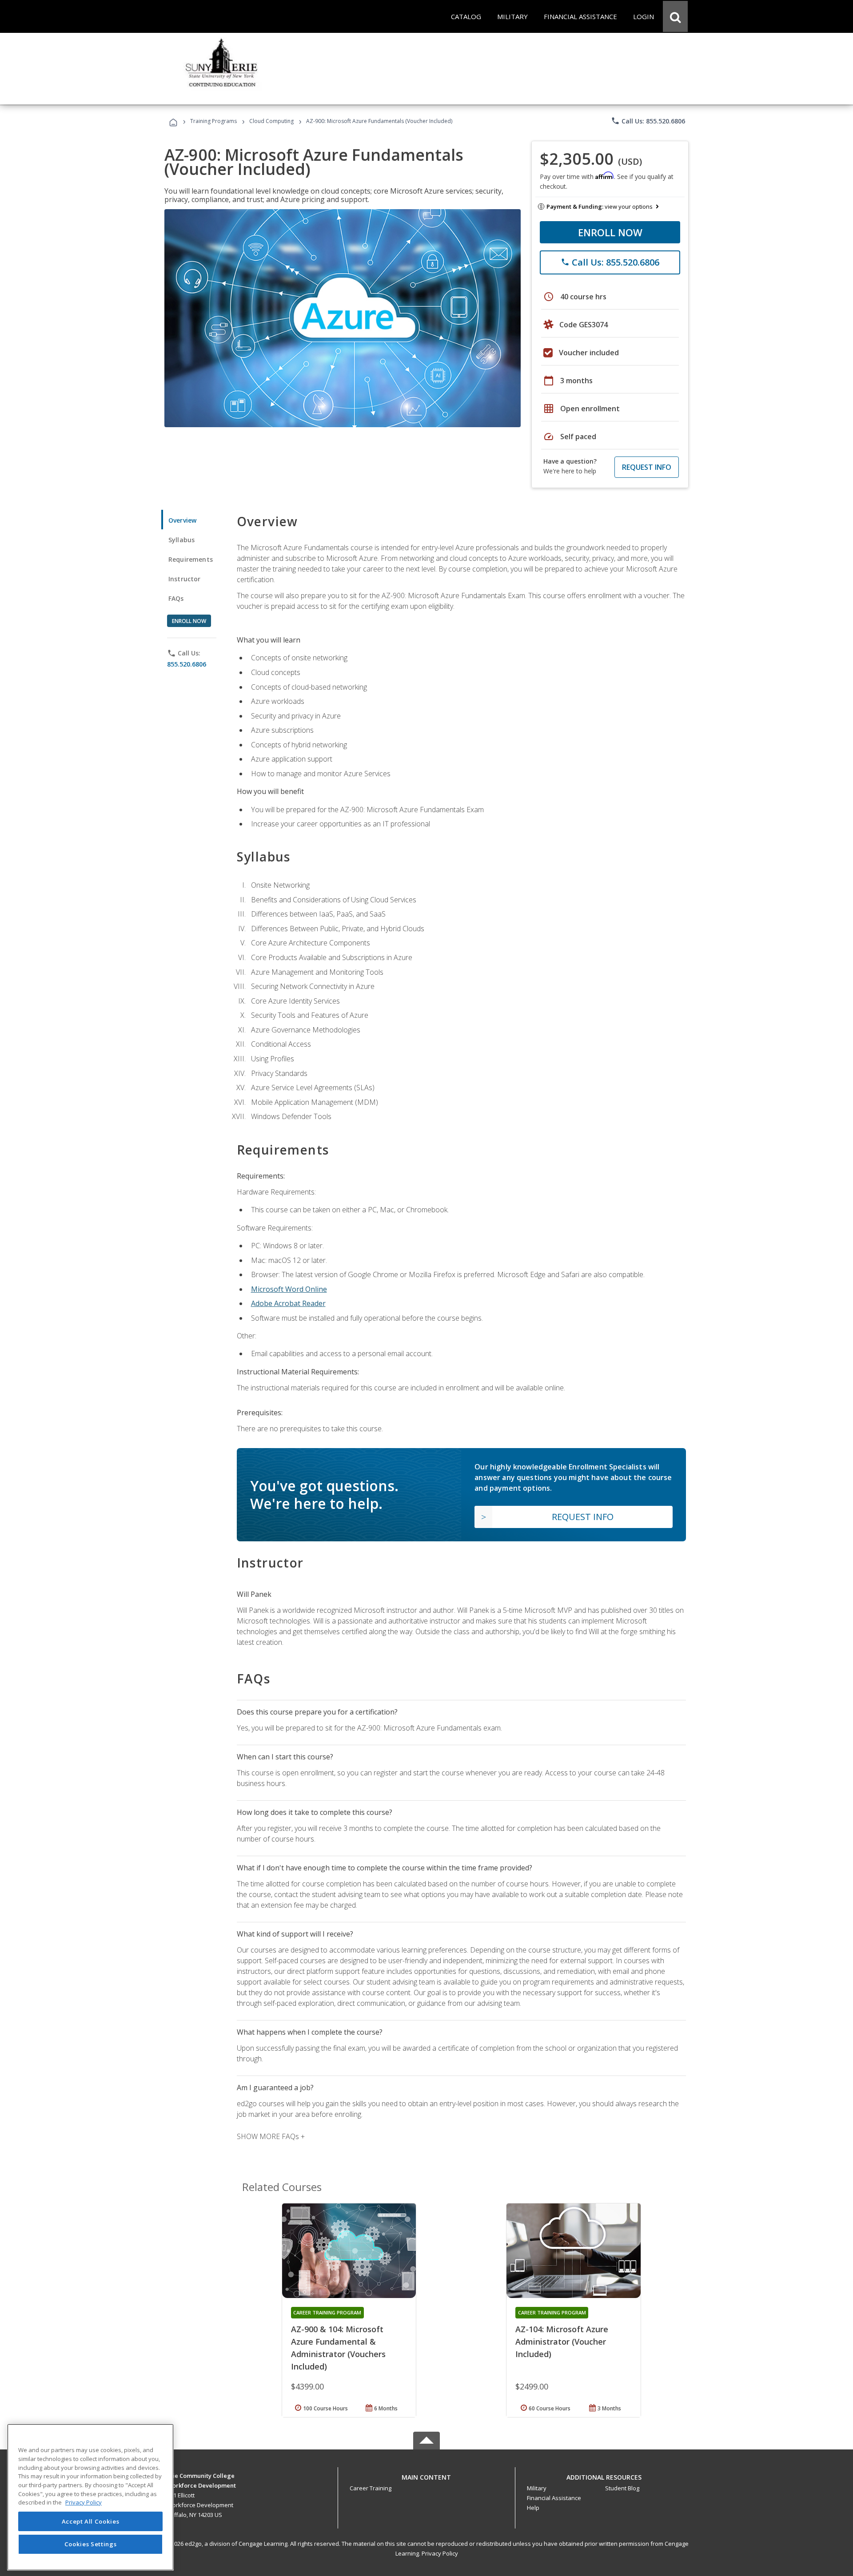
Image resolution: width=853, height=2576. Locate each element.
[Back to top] (426, 2475)
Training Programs (213, 121)
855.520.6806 (187, 664)
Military (537, 2488)
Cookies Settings (91, 2544)
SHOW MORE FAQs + (271, 2136)
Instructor (185, 579)
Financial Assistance (554, 2498)
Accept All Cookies (91, 2521)
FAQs (176, 598)
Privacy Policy (440, 2553)
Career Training (371, 2488)
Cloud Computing (271, 121)
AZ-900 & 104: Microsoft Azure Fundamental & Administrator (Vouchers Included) (338, 2348)
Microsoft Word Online (289, 1289)
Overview (182, 520)
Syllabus (181, 540)
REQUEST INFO (647, 467)
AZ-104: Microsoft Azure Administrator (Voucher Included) (562, 2342)
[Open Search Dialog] (675, 16)
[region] (90, 2497)
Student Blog (622, 2488)
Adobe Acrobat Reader (288, 1303)
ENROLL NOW (610, 232)
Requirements (191, 559)
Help (533, 2508)
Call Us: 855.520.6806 (648, 121)
